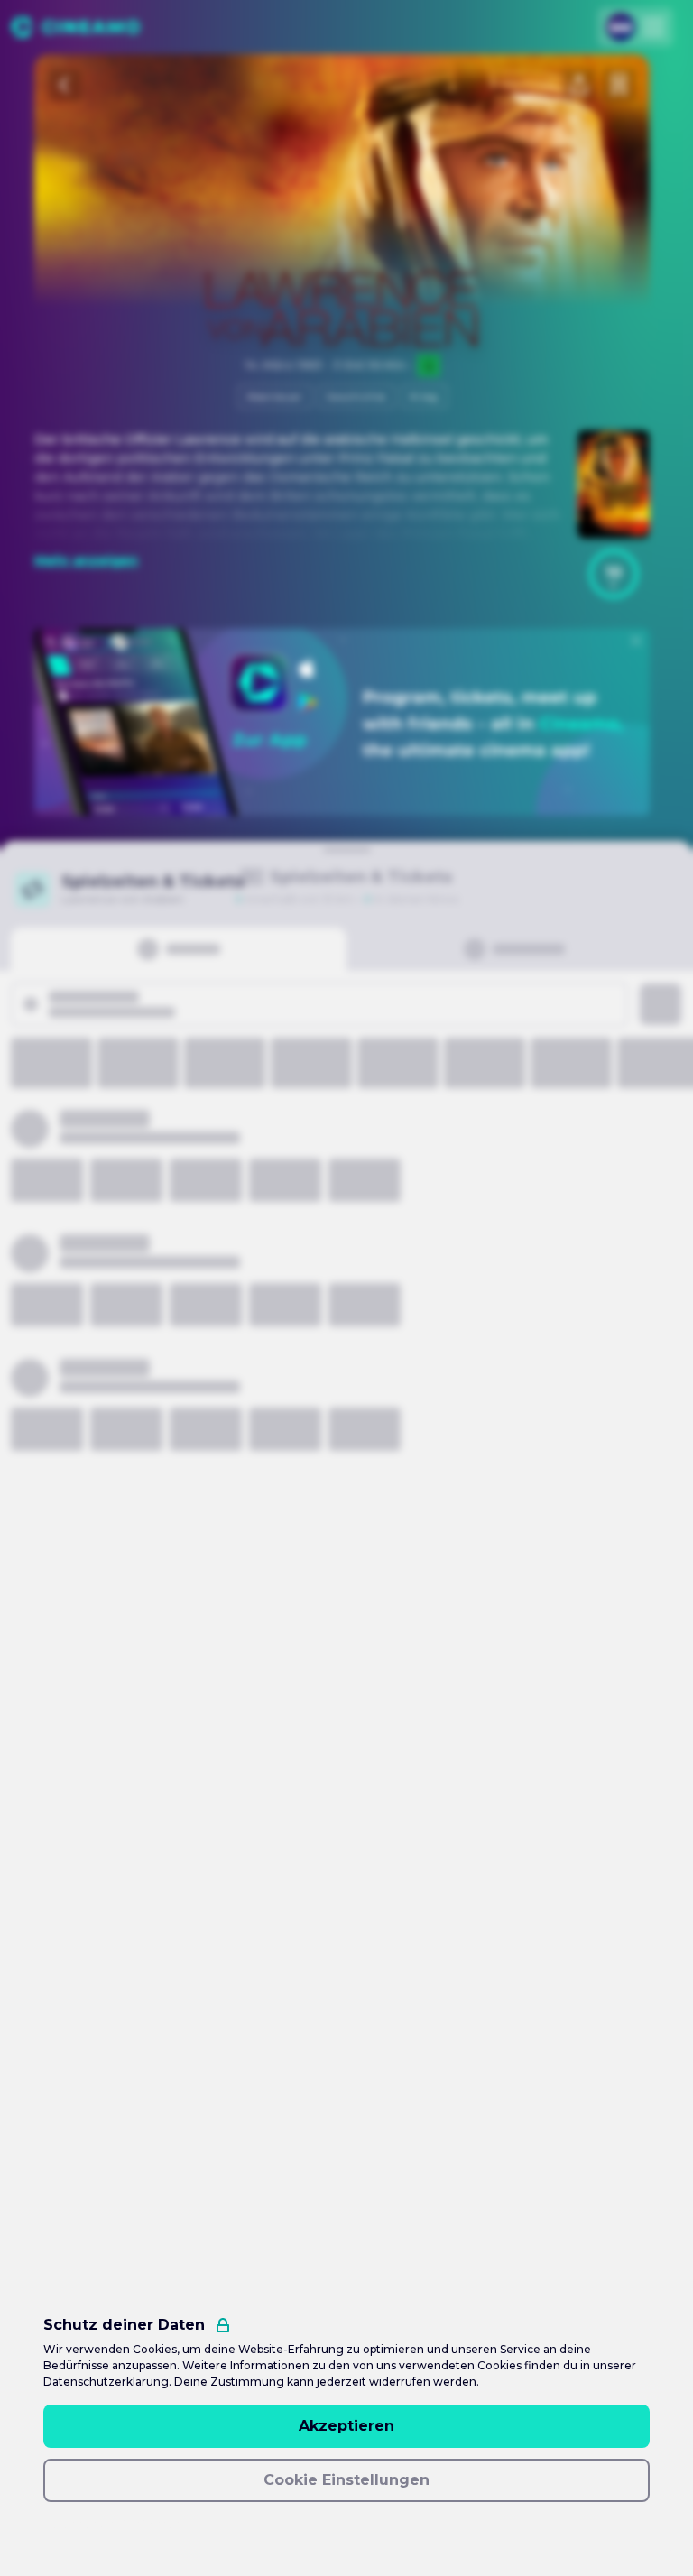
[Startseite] (75, 27)
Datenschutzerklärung (106, 2382)
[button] (614, 574)
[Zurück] (65, 85)
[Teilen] (579, 85)
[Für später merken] (619, 85)
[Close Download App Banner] (636, 641)
